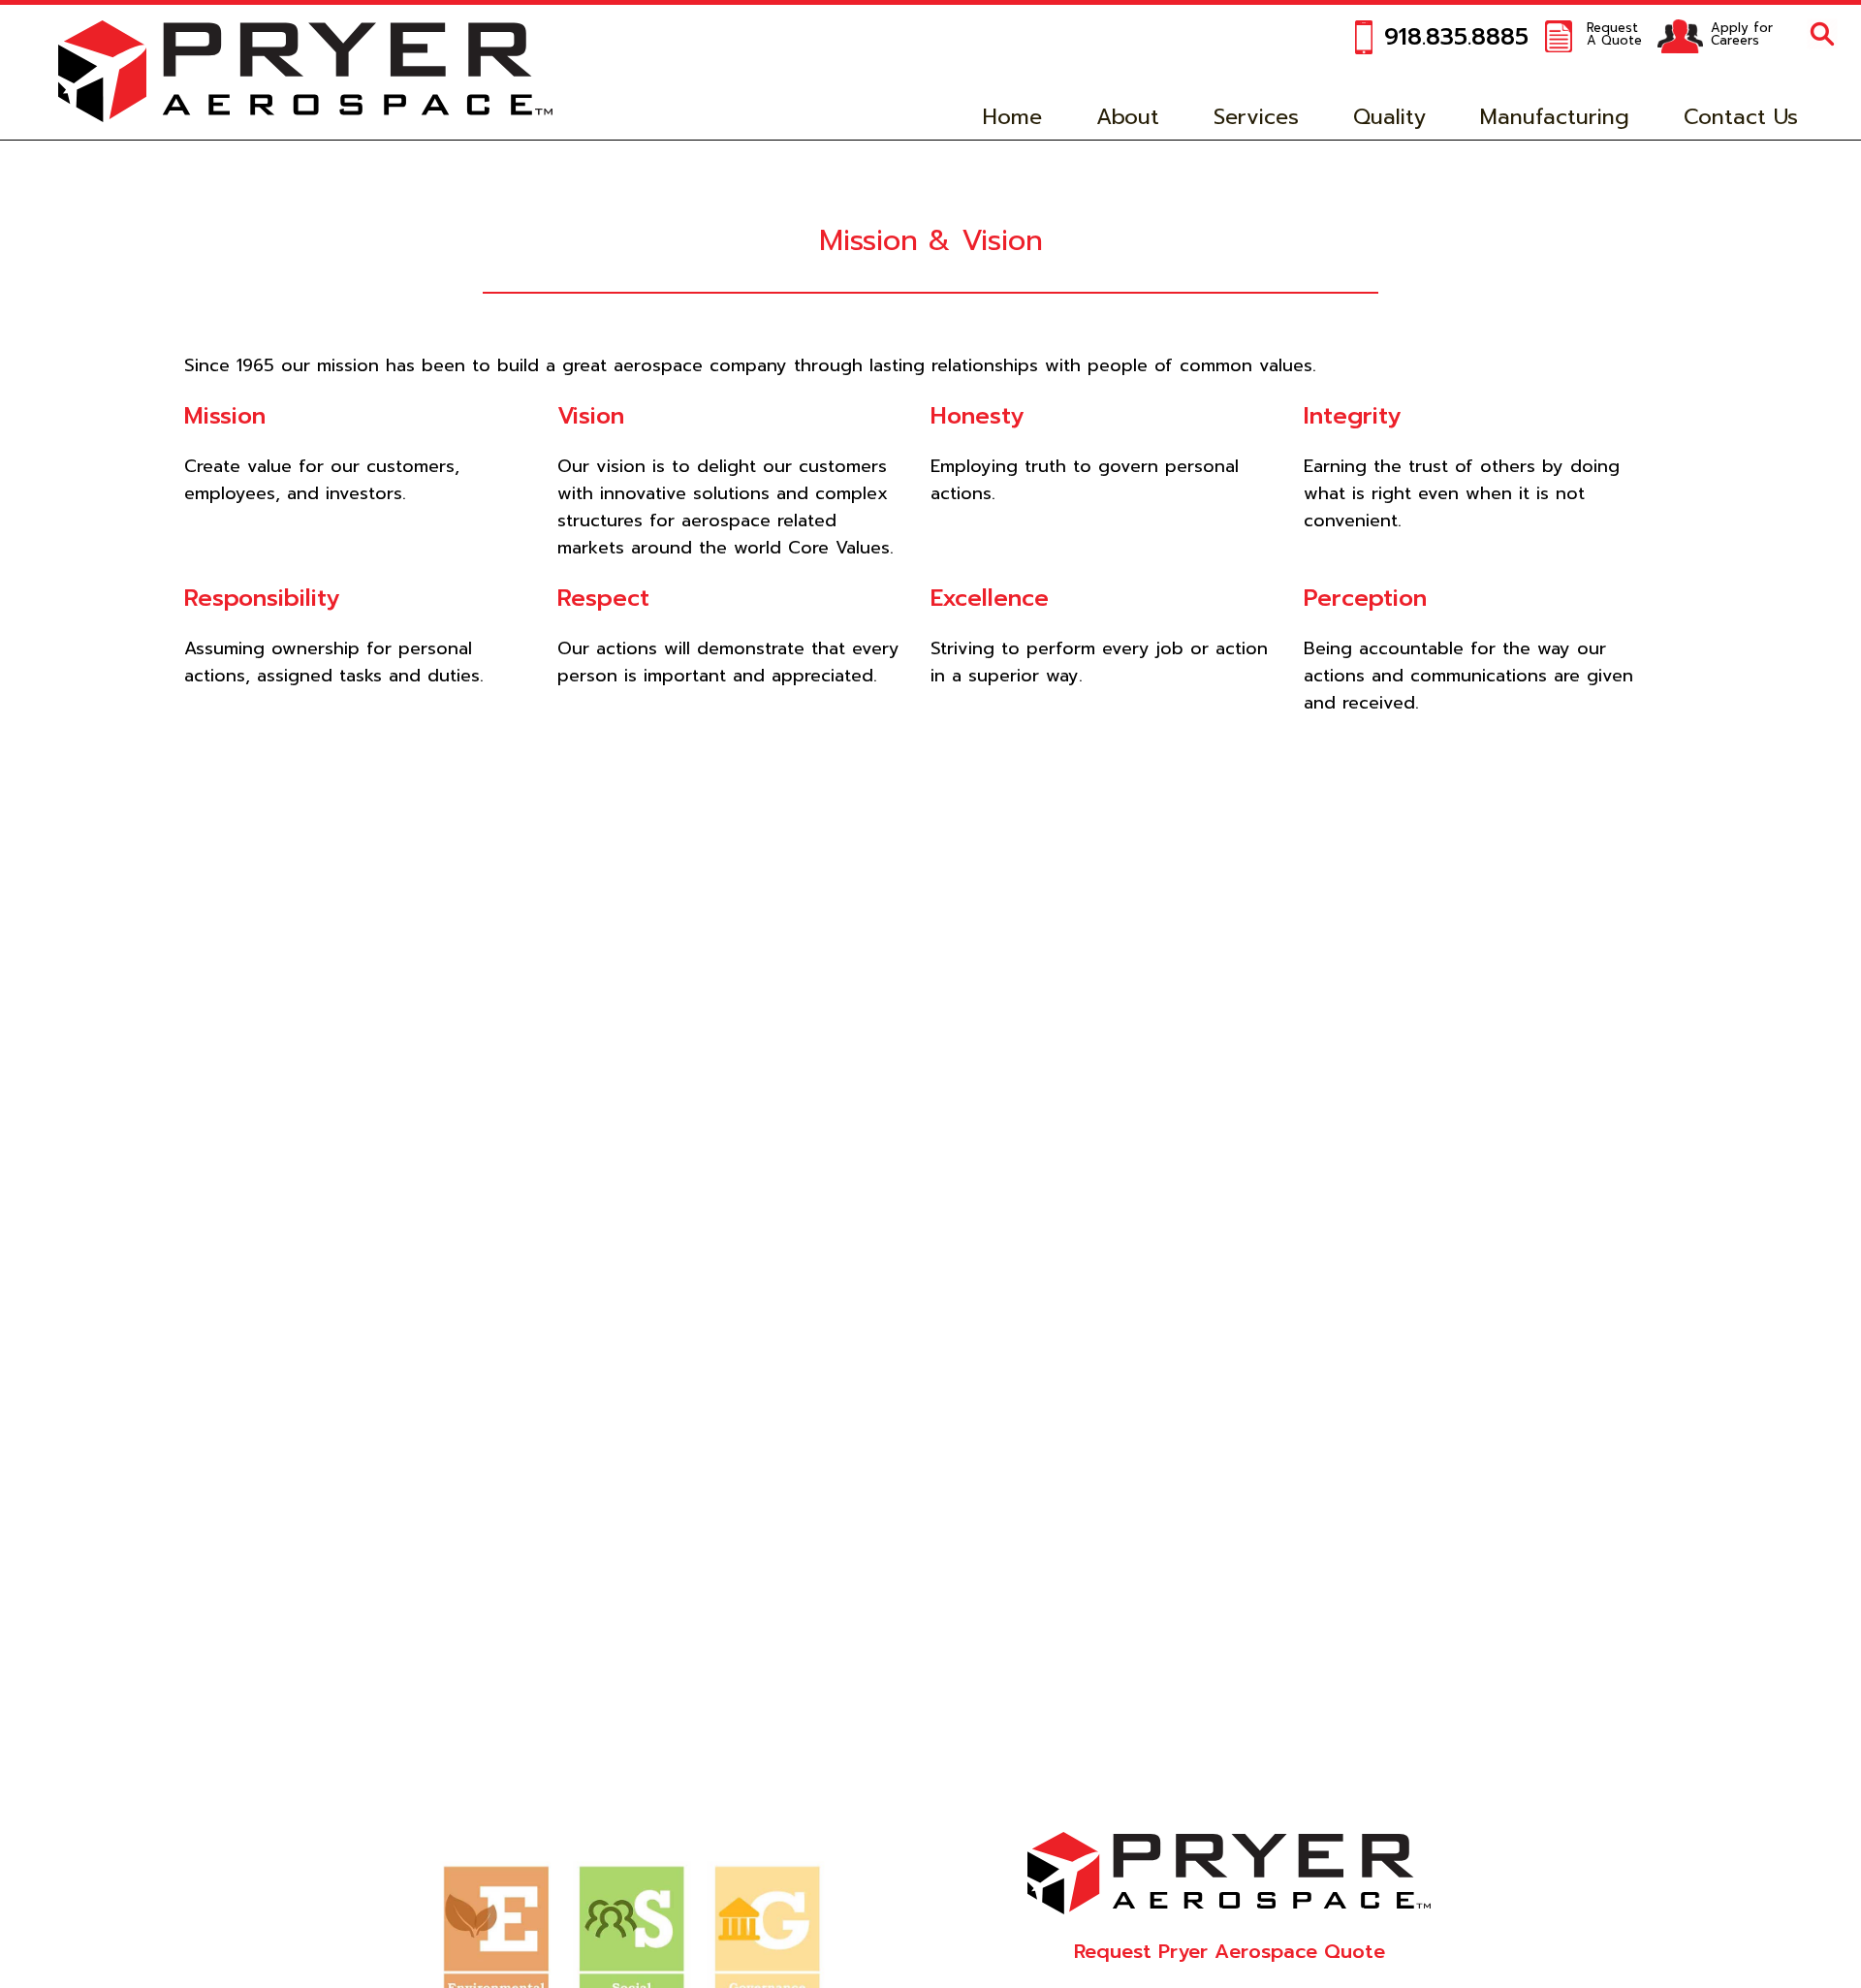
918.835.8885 (1456, 37)
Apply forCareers (1742, 34)
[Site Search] (1822, 35)
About (1128, 117)
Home (1012, 117)
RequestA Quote (1614, 34)
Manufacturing (1555, 117)
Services (1256, 117)
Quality (1389, 117)
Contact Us (1741, 117)
